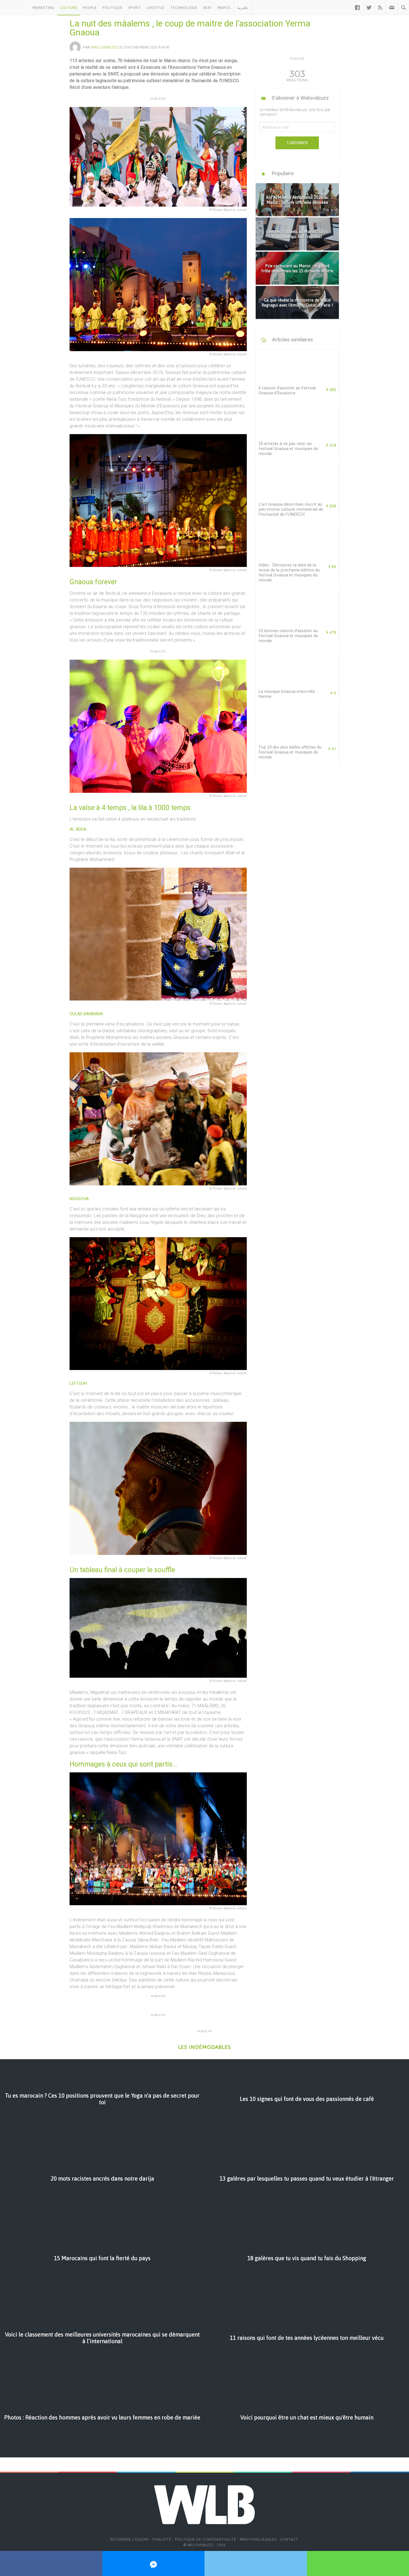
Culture (69, 8)
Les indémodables (204, 2047)
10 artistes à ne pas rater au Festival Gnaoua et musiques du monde (288, 448)
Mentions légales (258, 2539)
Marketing (44, 8)
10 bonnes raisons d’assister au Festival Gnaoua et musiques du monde (288, 636)
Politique (113, 8)
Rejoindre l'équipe (130, 2539)
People (90, 8)
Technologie (184, 8)
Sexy (208, 8)
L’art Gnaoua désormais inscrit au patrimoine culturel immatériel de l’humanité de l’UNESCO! (291, 509)
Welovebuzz (104, 47)
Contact (289, 2539)
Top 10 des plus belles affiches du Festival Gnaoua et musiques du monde (290, 752)
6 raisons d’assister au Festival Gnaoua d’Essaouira (287, 390)
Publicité (162, 2539)
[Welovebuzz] (15, 8)
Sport (135, 8)
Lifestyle (156, 8)
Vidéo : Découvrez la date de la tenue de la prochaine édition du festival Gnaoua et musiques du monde (289, 572)
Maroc (224, 8)
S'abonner (297, 143)
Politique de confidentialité (206, 2539)
